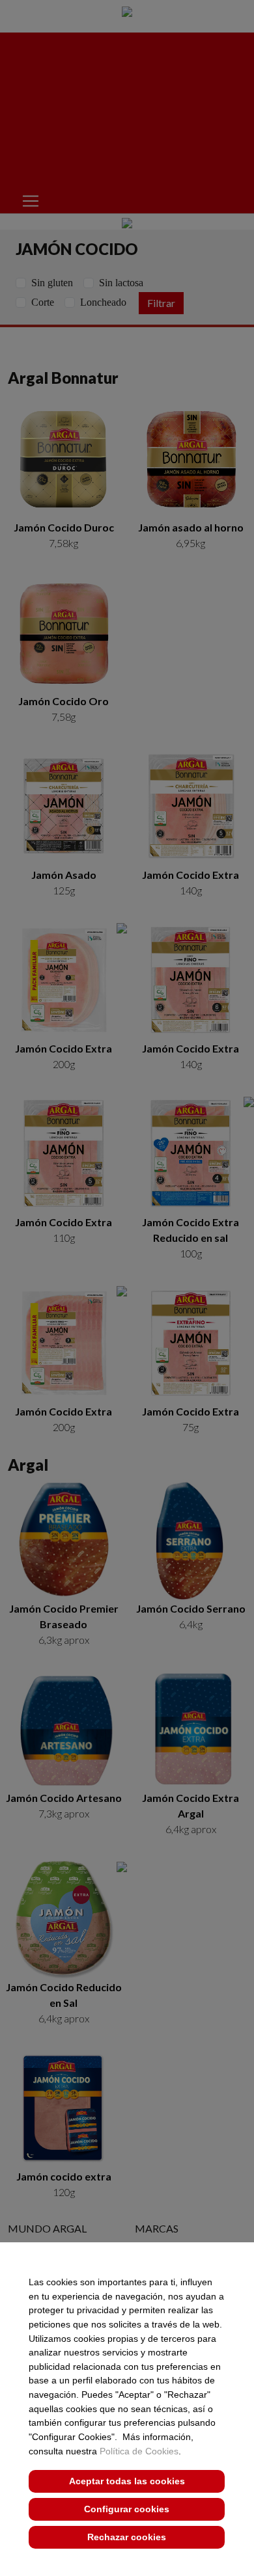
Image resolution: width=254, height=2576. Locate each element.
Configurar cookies (127, 2509)
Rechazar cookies (127, 2537)
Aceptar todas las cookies (127, 2481)
